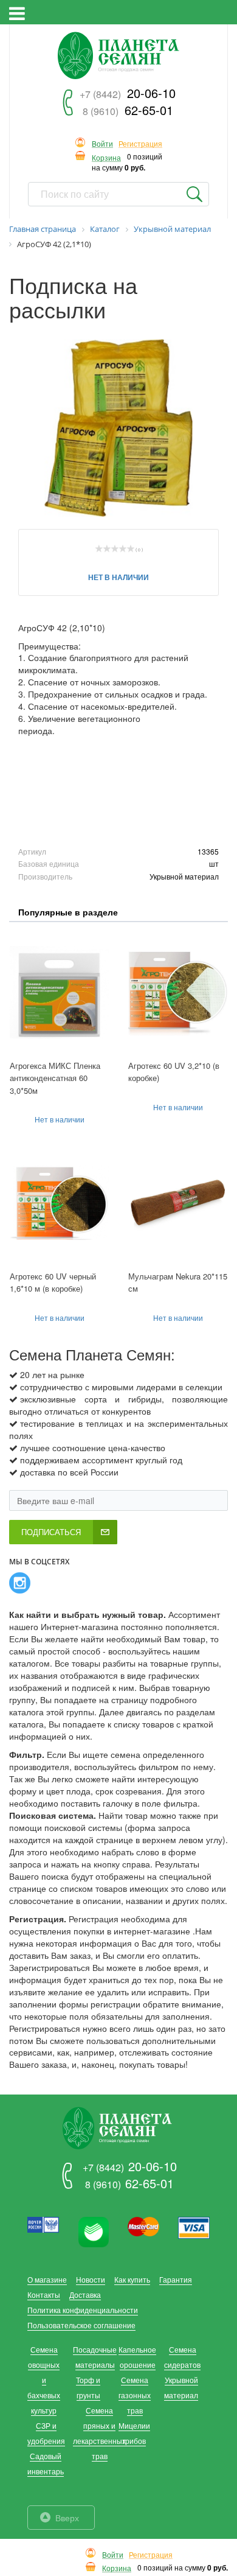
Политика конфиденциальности (83, 2310)
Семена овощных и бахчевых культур (44, 2380)
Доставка (85, 2294)
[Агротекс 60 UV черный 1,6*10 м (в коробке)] (59, 1202)
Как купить (132, 2279)
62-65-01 (128, 110)
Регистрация (140, 144)
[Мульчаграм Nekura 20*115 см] (178, 1202)
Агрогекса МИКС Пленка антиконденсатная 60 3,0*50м (55, 1078)
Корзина (106, 158)
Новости (91, 2279)
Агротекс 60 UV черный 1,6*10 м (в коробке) (53, 1283)
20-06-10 (128, 93)
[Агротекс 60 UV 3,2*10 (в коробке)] (178, 992)
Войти (102, 144)
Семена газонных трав (135, 2395)
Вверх (67, 2518)
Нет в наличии (118, 577)
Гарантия (176, 2279)
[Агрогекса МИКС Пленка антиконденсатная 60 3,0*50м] (59, 992)
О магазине (47, 2279)
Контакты (44, 2294)
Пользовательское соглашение (81, 2325)
